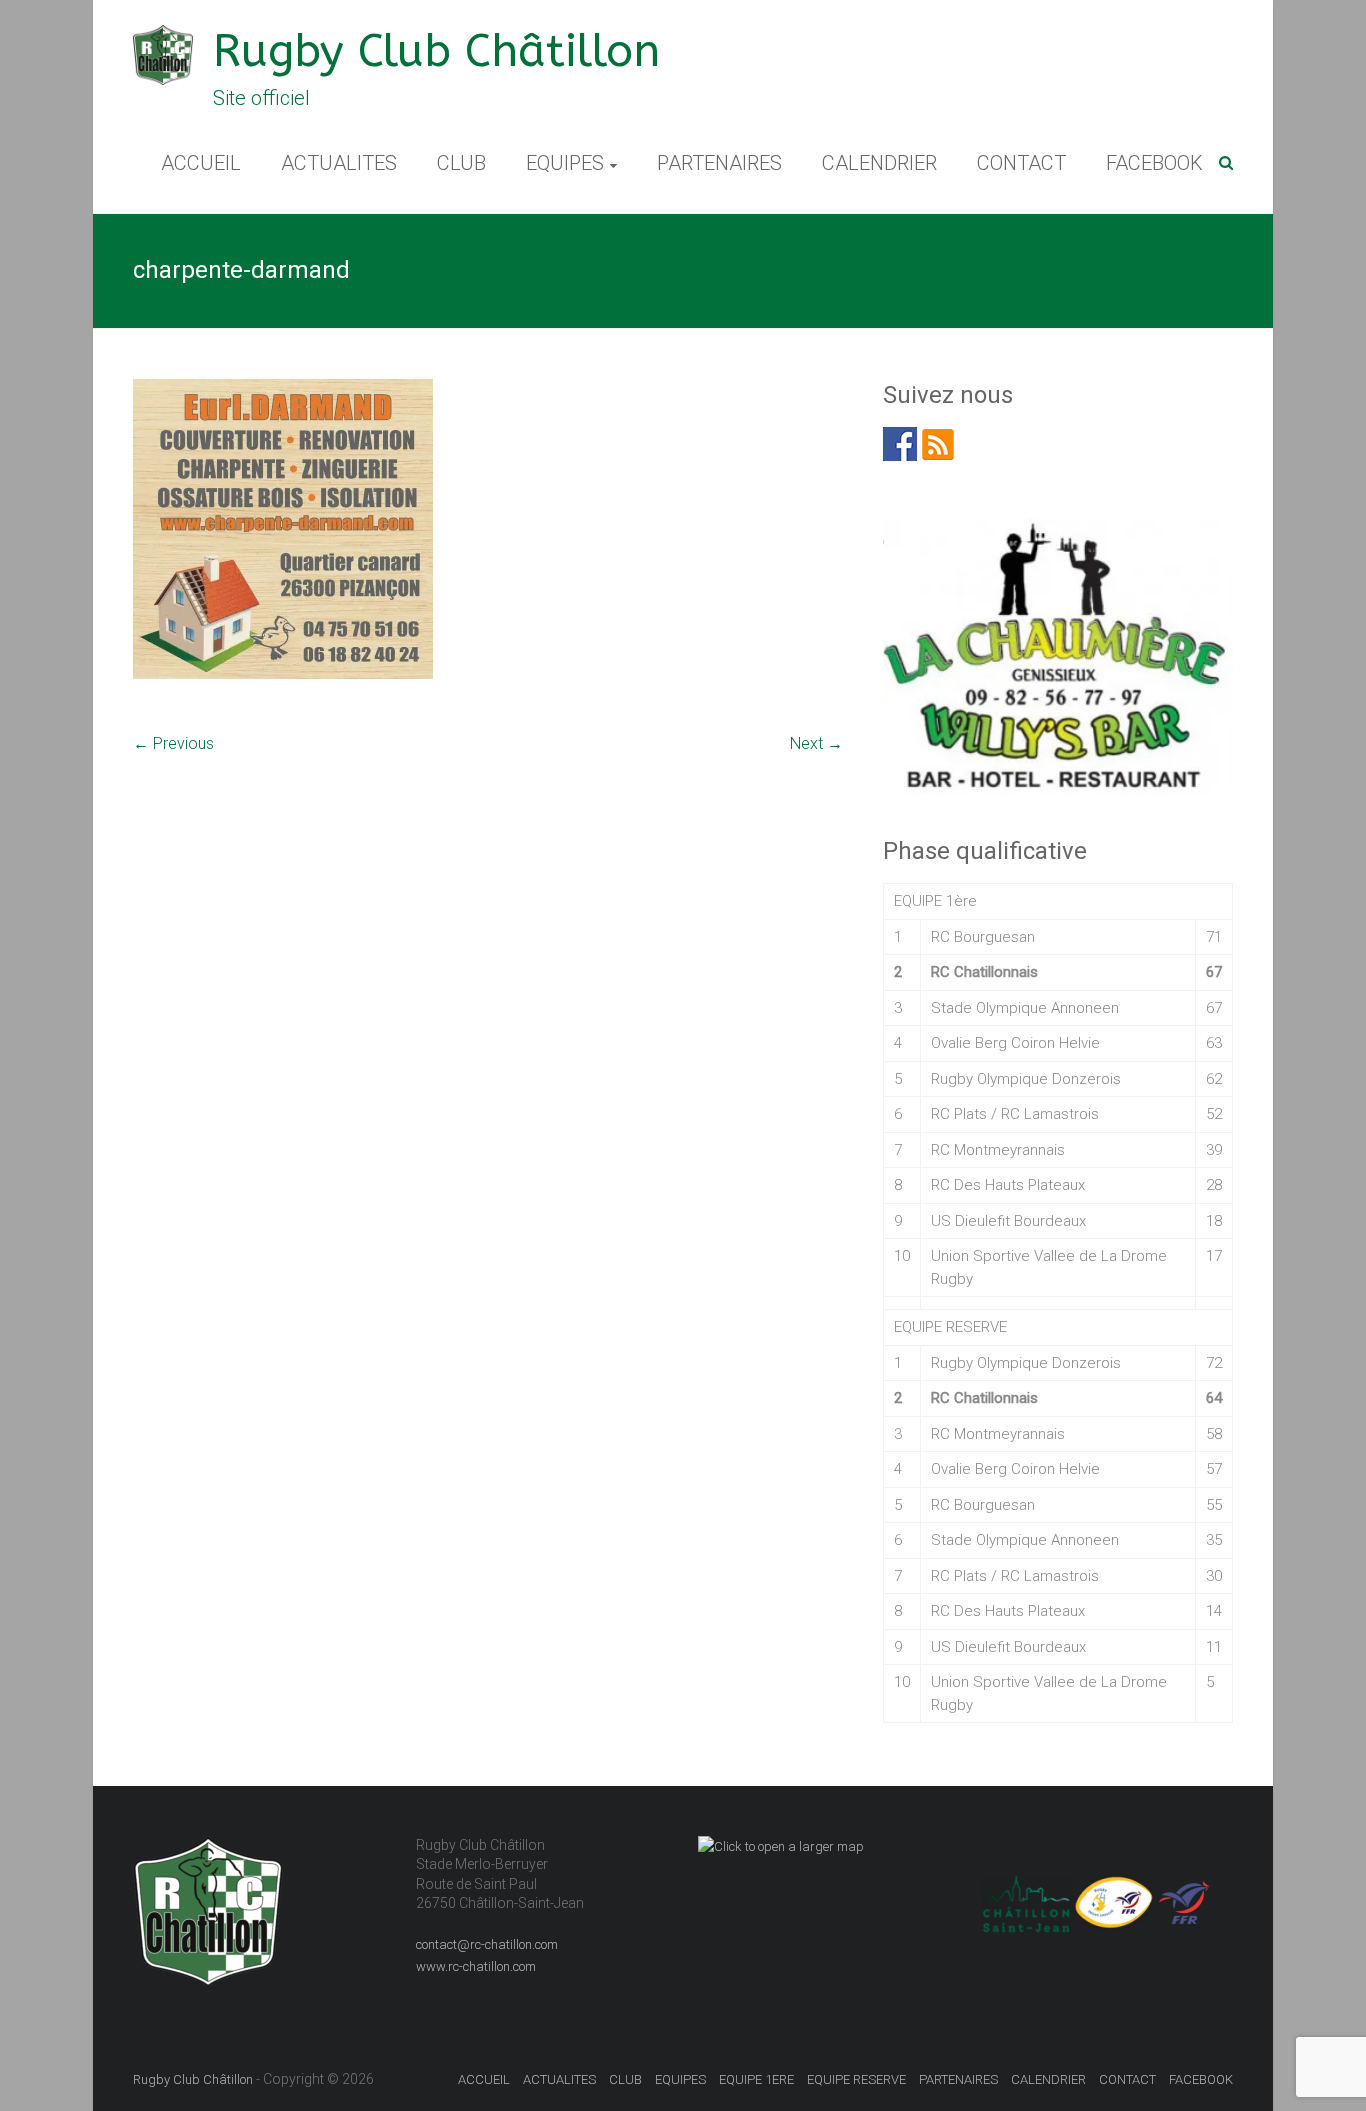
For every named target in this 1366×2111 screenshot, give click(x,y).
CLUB (461, 163)
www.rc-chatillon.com (476, 1966)
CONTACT (1021, 163)
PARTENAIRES (719, 163)
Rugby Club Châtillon (436, 51)
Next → (816, 743)
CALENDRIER (879, 163)
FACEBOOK (1154, 163)
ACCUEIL (201, 163)
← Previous (173, 743)
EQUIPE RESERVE (856, 2079)
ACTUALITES (339, 163)
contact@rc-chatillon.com (487, 1944)
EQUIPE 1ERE (756, 2079)
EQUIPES (565, 163)
